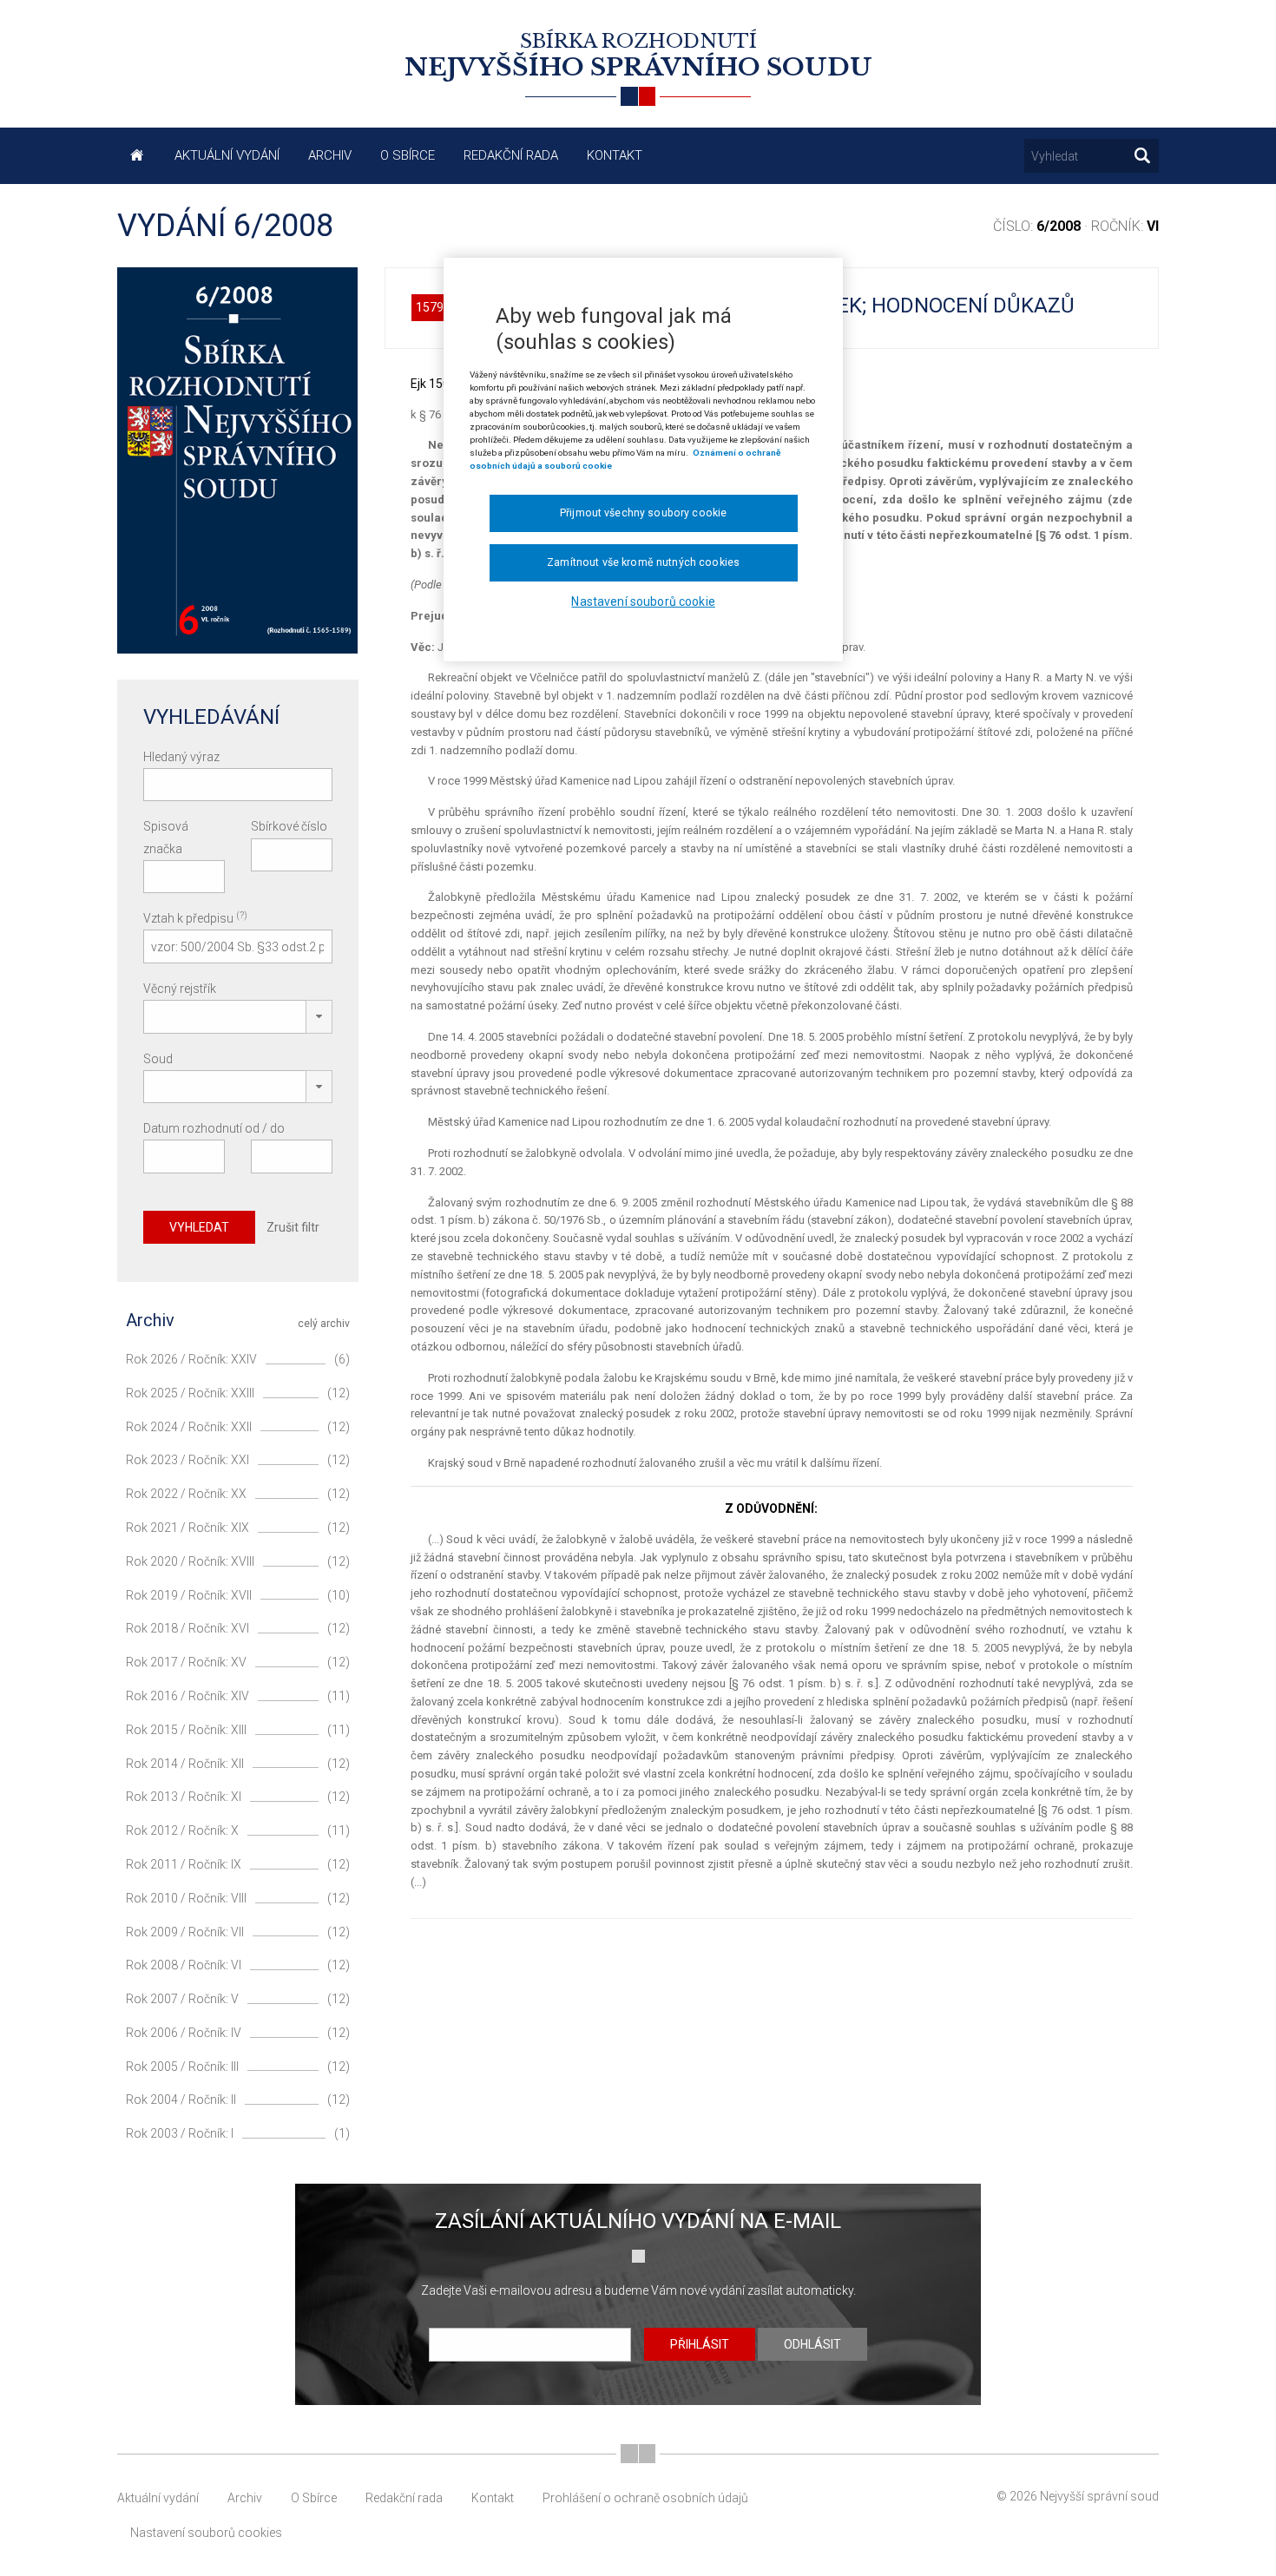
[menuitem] (138, 156)
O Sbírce (408, 155)
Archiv (330, 155)
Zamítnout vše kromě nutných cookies (643, 562)
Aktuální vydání (227, 155)
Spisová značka (166, 837)
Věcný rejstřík (180, 989)
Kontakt (615, 155)
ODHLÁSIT (812, 2344)
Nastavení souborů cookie (643, 601)
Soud (158, 1059)
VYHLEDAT (199, 1227)
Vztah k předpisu (195, 917)
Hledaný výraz (181, 757)
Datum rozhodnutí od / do (214, 1128)
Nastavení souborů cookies (206, 2533)
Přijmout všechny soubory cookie (643, 513)
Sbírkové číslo (289, 826)
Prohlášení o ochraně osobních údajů (645, 2498)
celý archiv (324, 1324)
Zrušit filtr (293, 1227)
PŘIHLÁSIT (700, 2344)
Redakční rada (511, 155)
